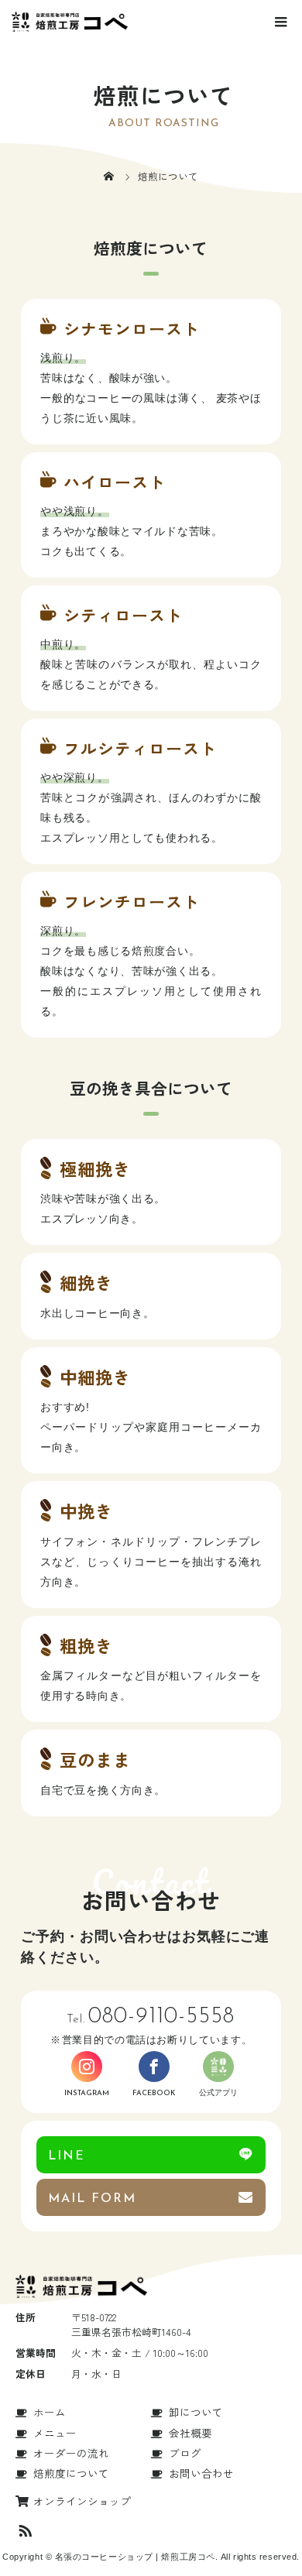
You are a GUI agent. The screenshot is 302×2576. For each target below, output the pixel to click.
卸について (196, 2412)
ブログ (185, 2453)
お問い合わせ (201, 2473)
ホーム (50, 2412)
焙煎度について (71, 2473)
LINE (67, 2156)
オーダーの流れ (71, 2453)
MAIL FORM (92, 2199)
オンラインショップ (82, 2501)
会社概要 (190, 2433)
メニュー (55, 2433)
